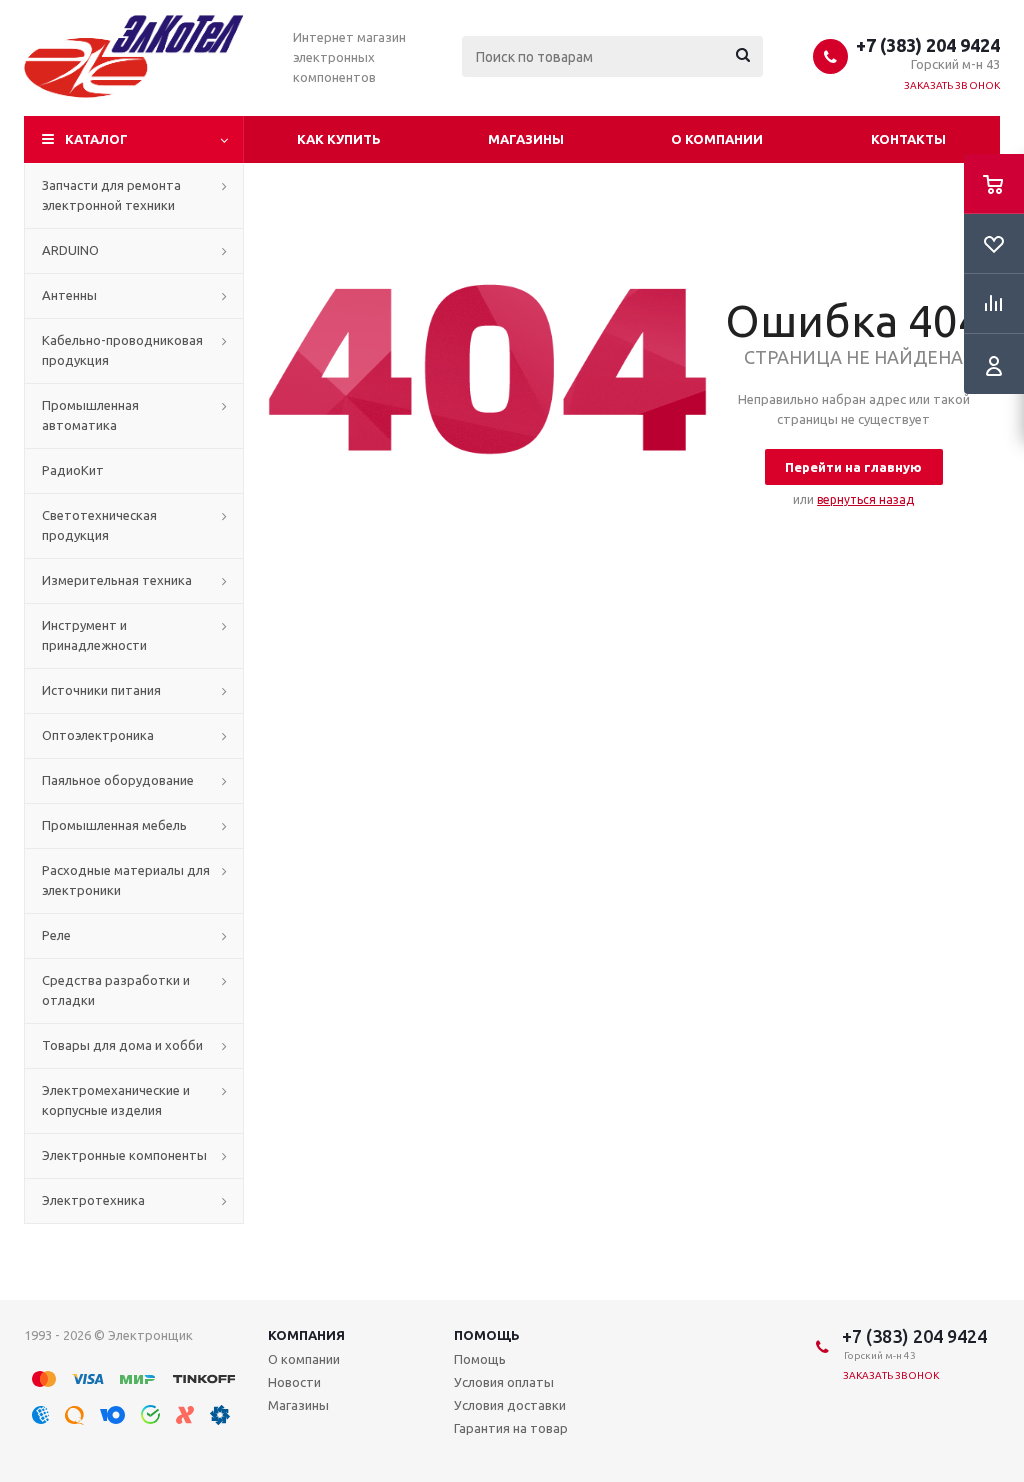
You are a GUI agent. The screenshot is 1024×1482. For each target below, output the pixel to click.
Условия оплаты (504, 1382)
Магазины (526, 139)
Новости (294, 1382)
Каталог (96, 139)
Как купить (339, 139)
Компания (306, 1335)
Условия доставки (510, 1405)
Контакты (908, 139)
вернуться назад (865, 499)
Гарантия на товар (511, 1428)
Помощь (487, 1335)
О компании (717, 139)
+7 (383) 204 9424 (928, 45)
